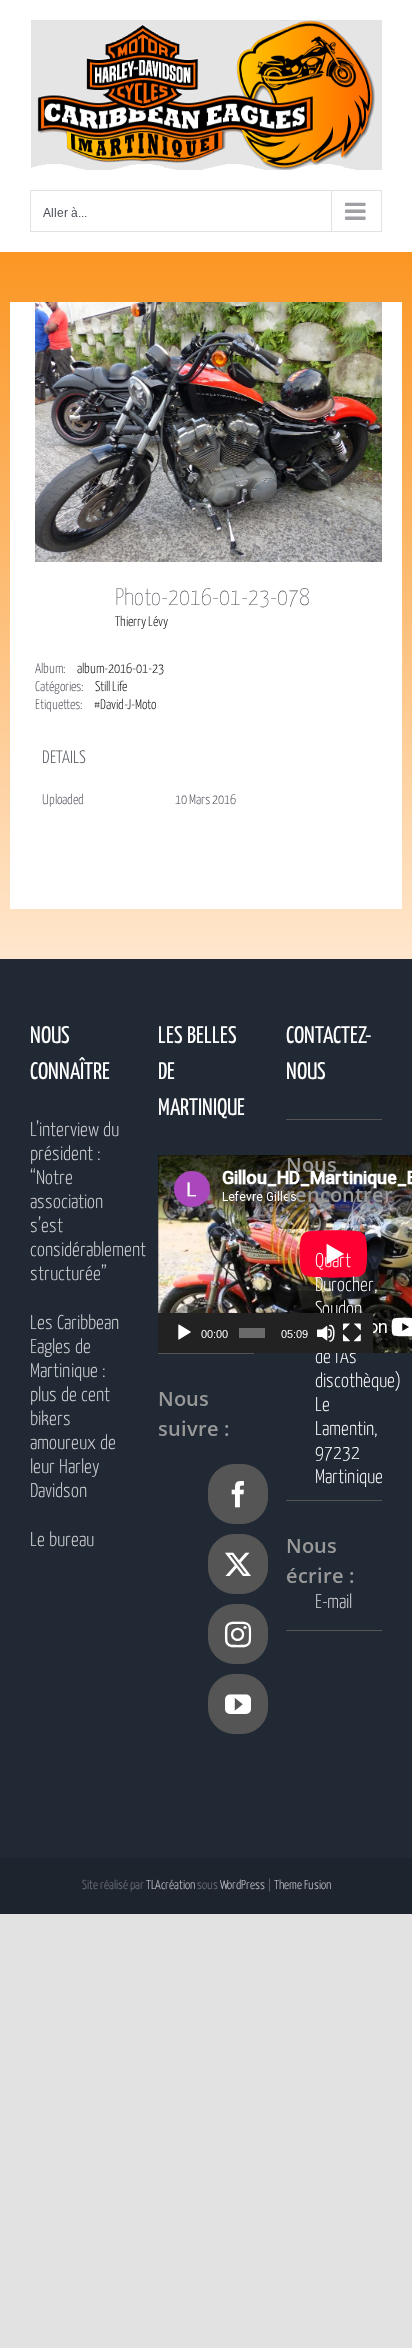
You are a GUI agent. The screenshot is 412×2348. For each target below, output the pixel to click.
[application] (265, 1254)
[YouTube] (238, 1704)
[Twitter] (238, 1564)
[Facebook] (238, 1494)
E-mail (333, 1602)
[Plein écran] (352, 1333)
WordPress (242, 1885)
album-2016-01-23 (120, 669)
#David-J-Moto (125, 705)
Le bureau (62, 1540)
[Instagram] (238, 1634)
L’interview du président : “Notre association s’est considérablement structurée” (78, 1202)
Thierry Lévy (141, 622)
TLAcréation (170, 1885)
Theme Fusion (302, 1885)
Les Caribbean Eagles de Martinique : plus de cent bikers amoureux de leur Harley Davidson (74, 1407)
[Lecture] (184, 1333)
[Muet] (326, 1333)
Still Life (111, 687)
